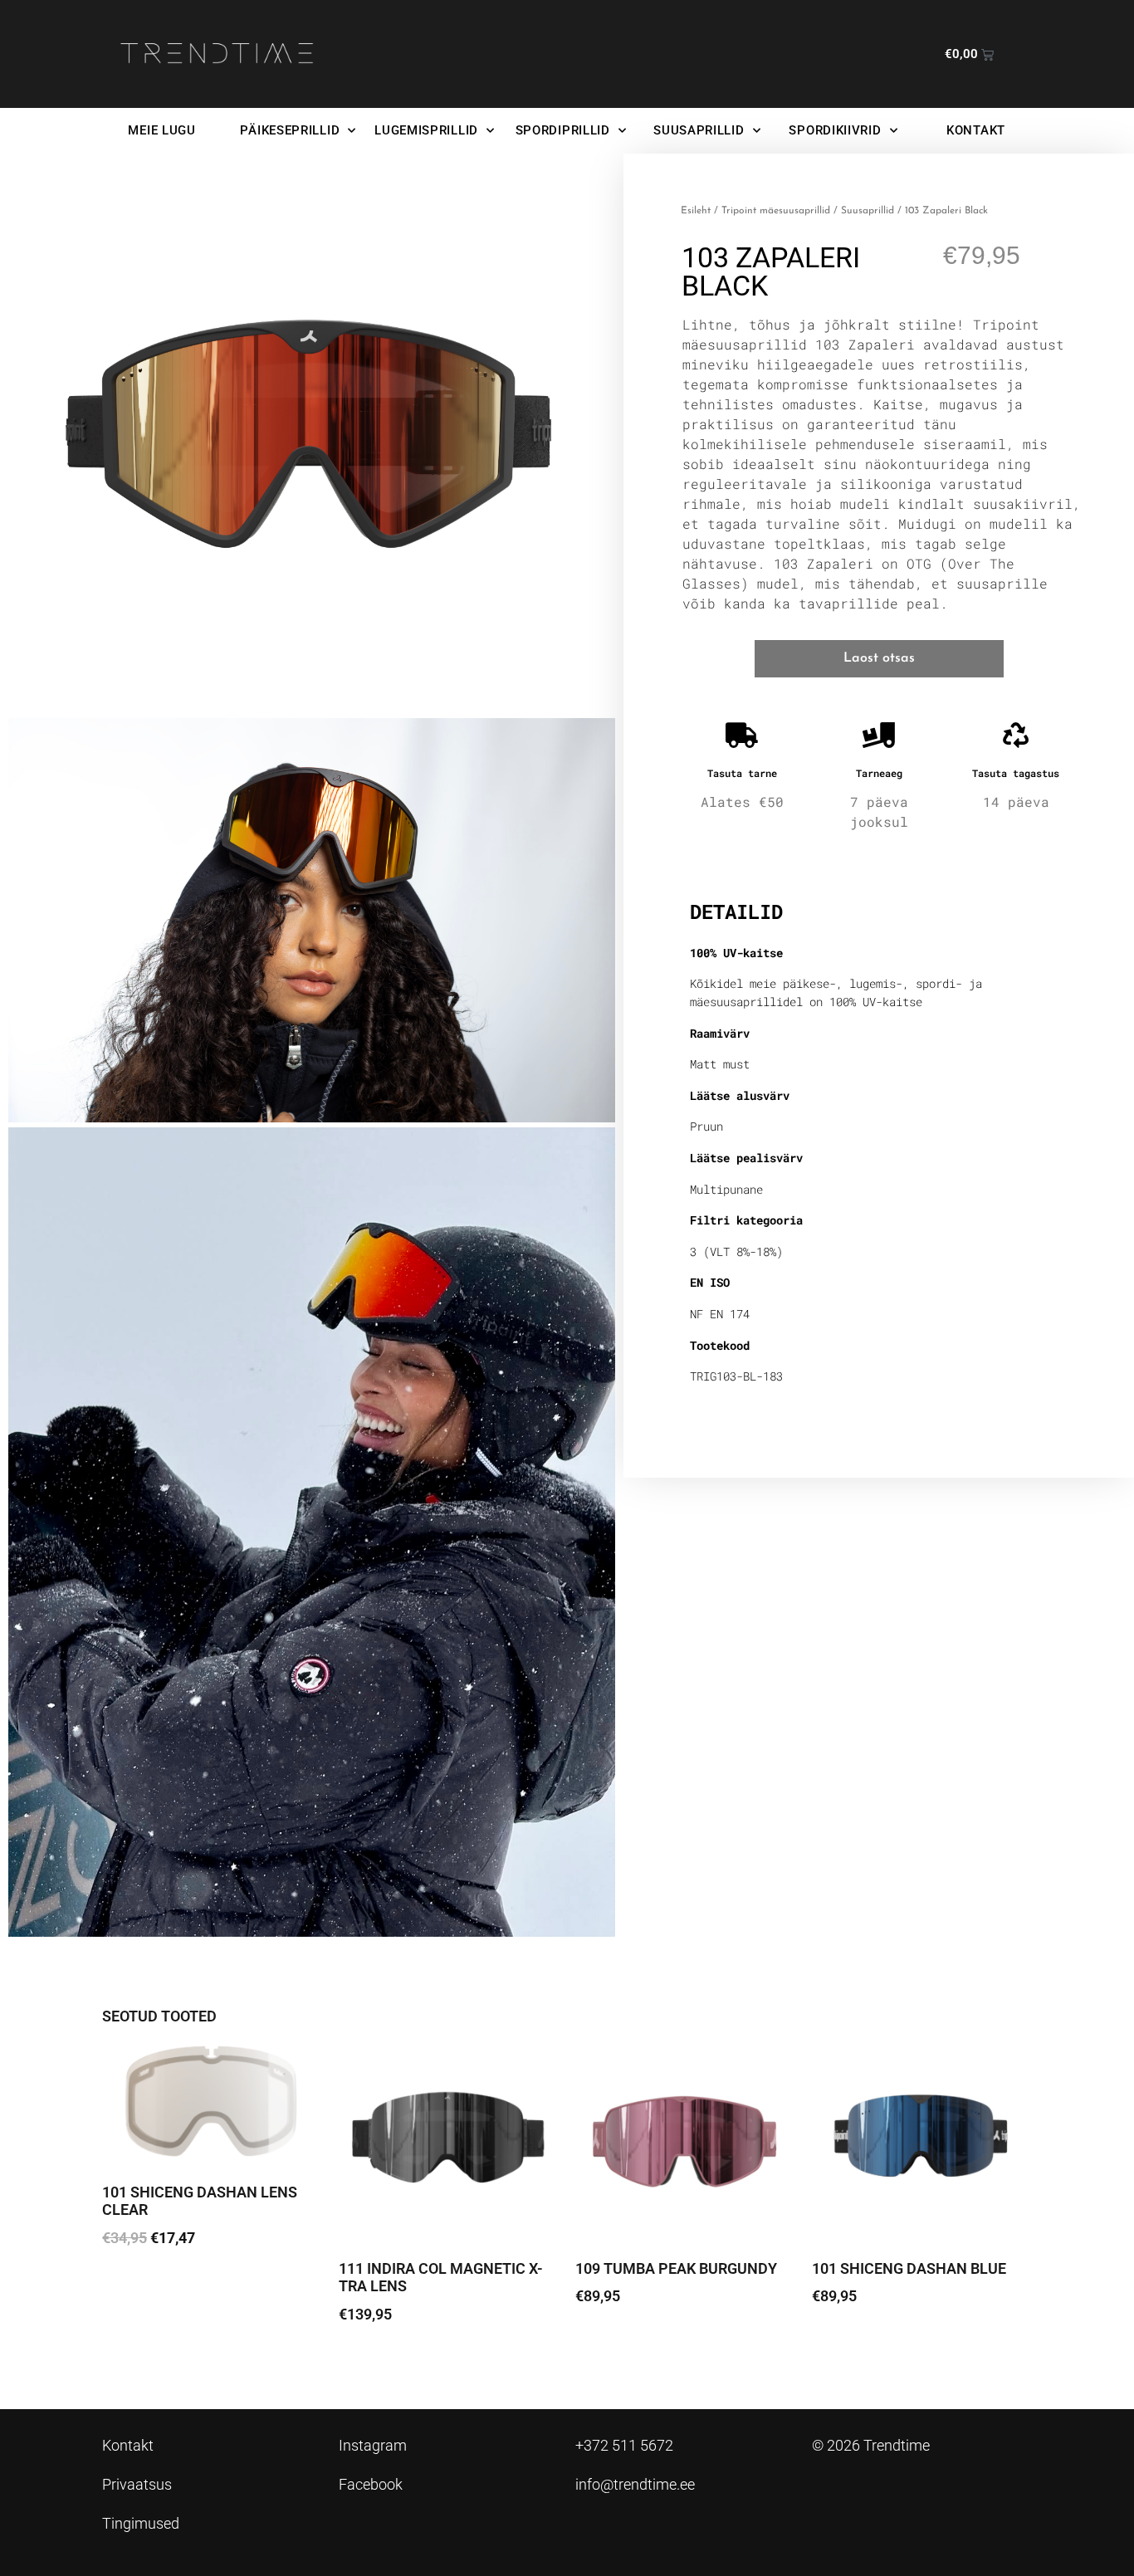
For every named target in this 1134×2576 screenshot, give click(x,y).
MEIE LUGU (161, 130)
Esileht (696, 211)
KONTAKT (976, 130)
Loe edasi (381, 2361)
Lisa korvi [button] (144, 2284)
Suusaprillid (868, 211)
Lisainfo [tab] (732, 858)
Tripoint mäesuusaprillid (776, 211)
